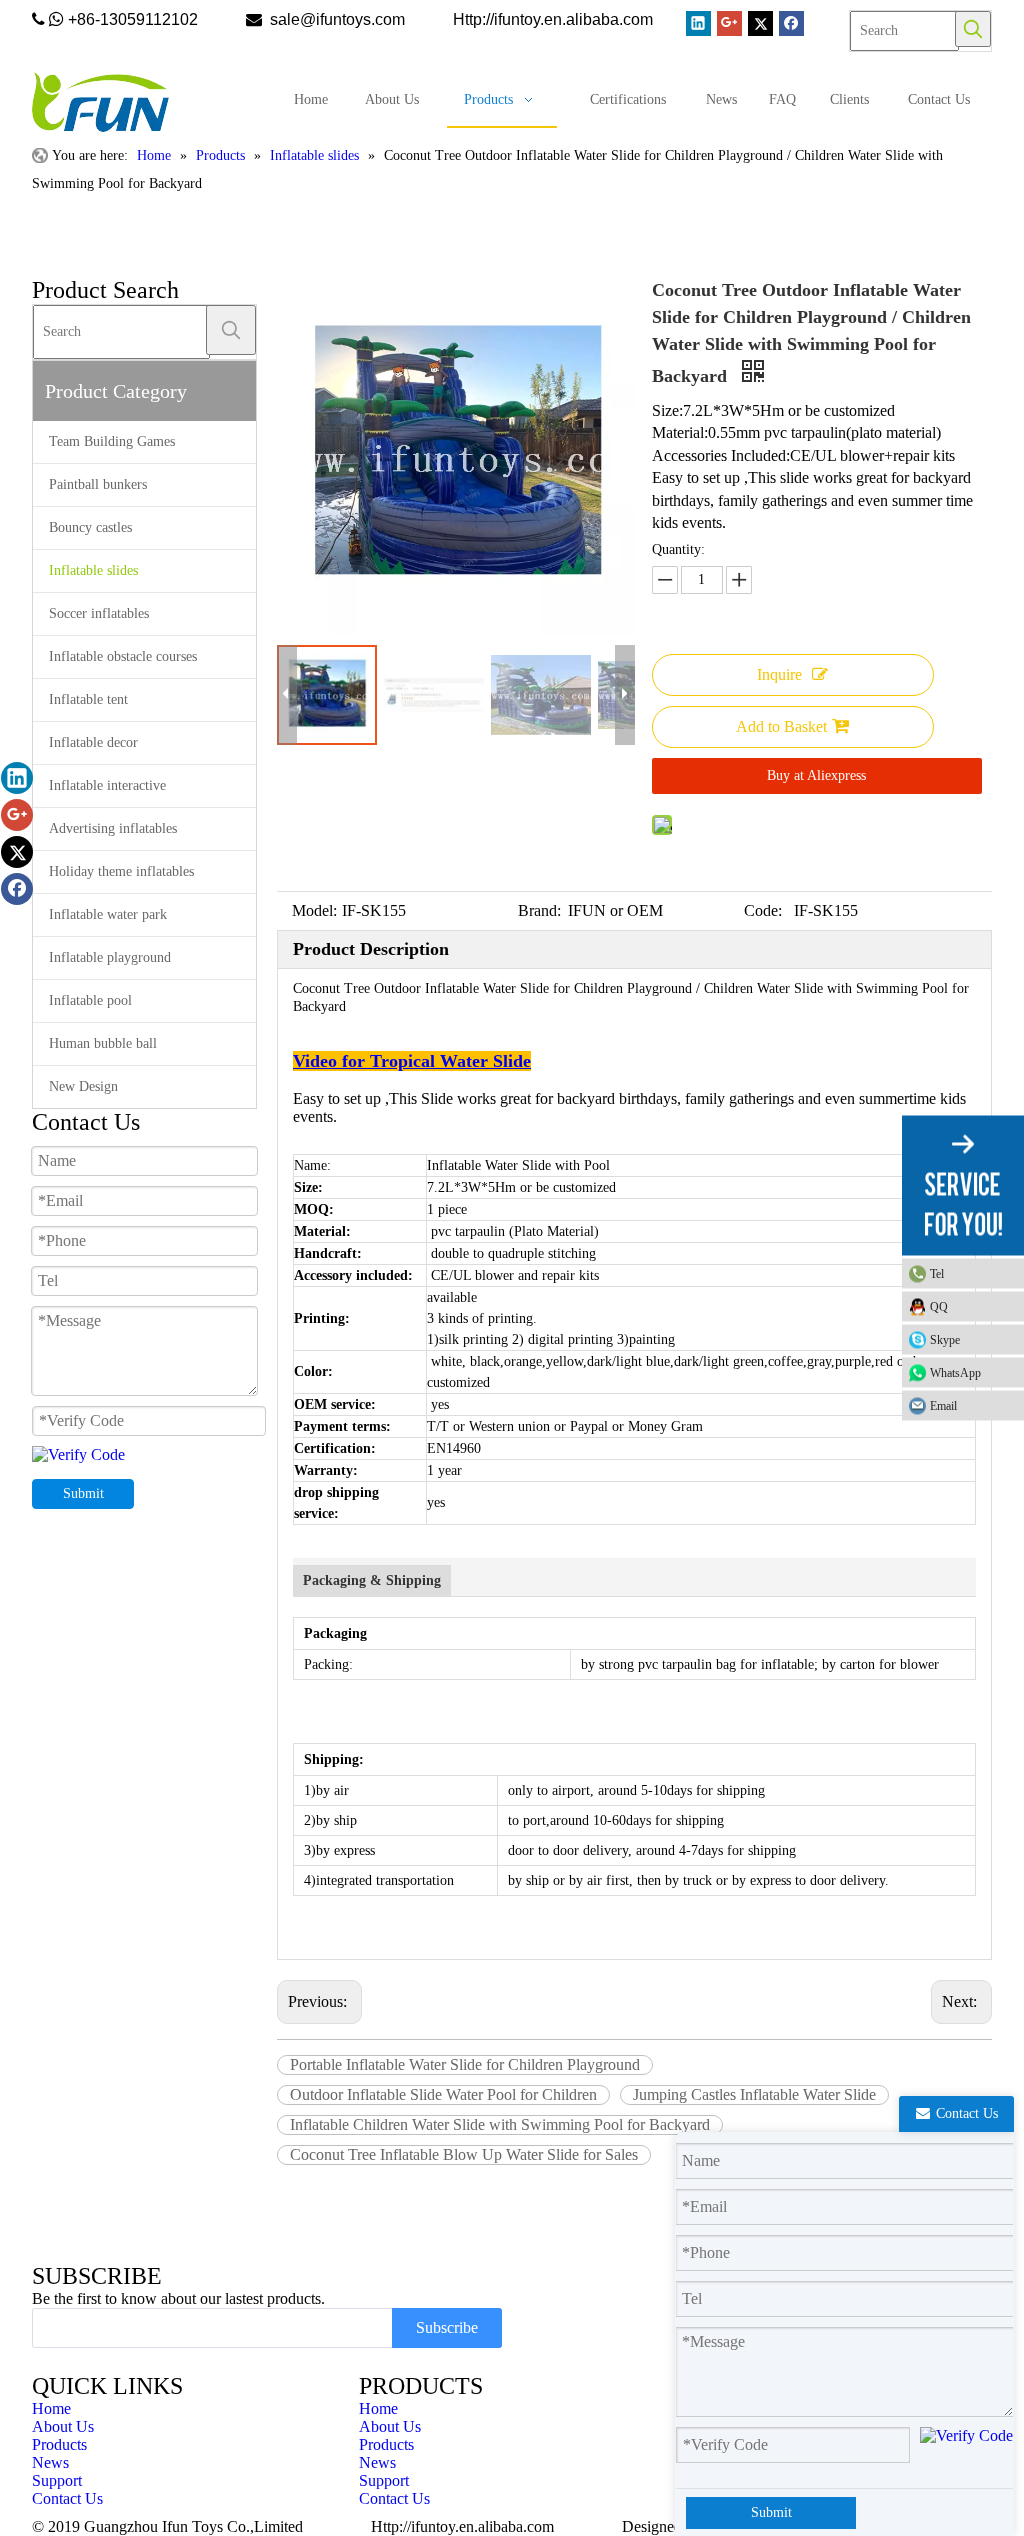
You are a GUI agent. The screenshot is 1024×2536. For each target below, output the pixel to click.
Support (57, 2480)
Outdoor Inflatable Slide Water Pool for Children (443, 2094)
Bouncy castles (90, 527)
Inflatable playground (110, 957)
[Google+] (729, 23)
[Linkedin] (698, 23)
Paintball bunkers (98, 484)
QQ (939, 1307)
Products (59, 2444)
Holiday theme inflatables (121, 871)
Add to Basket (781, 726)
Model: (314, 910)
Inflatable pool (90, 1000)
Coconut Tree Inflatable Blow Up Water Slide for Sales (464, 2154)
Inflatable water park (108, 914)
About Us (63, 2426)
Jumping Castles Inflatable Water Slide (754, 2094)
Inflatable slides (93, 570)
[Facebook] (791, 23)
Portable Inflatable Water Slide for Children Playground (465, 2064)
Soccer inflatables (99, 613)
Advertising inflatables (113, 828)
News (50, 2462)
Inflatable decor (93, 742)
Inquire (779, 674)
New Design (83, 1086)
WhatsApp (955, 1373)
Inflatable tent (88, 699)
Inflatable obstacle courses (123, 656)
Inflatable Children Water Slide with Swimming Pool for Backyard (500, 2124)
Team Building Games (112, 441)
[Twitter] (760, 23)
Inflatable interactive (107, 785)
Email (943, 1406)
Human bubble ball (103, 1043)
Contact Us (67, 2498)
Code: (763, 910)
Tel (937, 1274)
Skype (945, 1340)
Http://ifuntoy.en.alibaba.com (462, 2526)
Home (51, 2408)
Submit (83, 1493)
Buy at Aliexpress (816, 775)
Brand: (539, 910)
